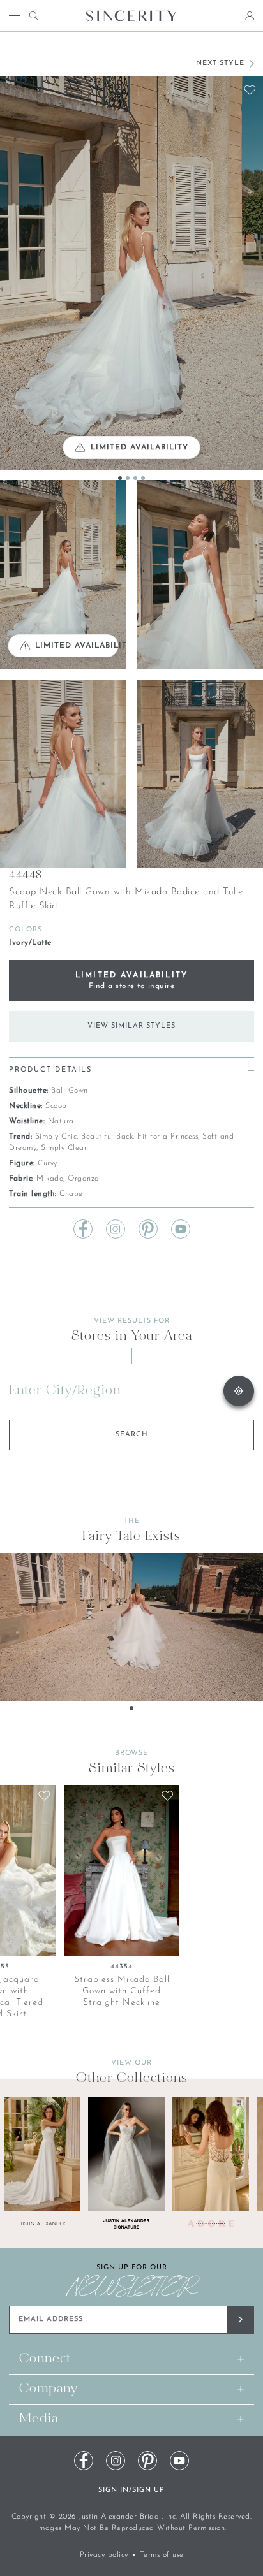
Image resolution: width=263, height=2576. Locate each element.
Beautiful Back (107, 1137)
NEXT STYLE (220, 63)
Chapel (72, 1194)
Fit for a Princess (168, 1137)
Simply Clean (64, 1148)
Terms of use (162, 2555)
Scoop (56, 1106)
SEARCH (132, 1435)
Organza (84, 1179)
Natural (62, 1121)
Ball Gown (70, 1091)
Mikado (50, 1179)
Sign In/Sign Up (131, 2490)
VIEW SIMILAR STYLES (131, 1026)
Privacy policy (104, 2555)
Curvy (48, 1163)
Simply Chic (56, 1137)
